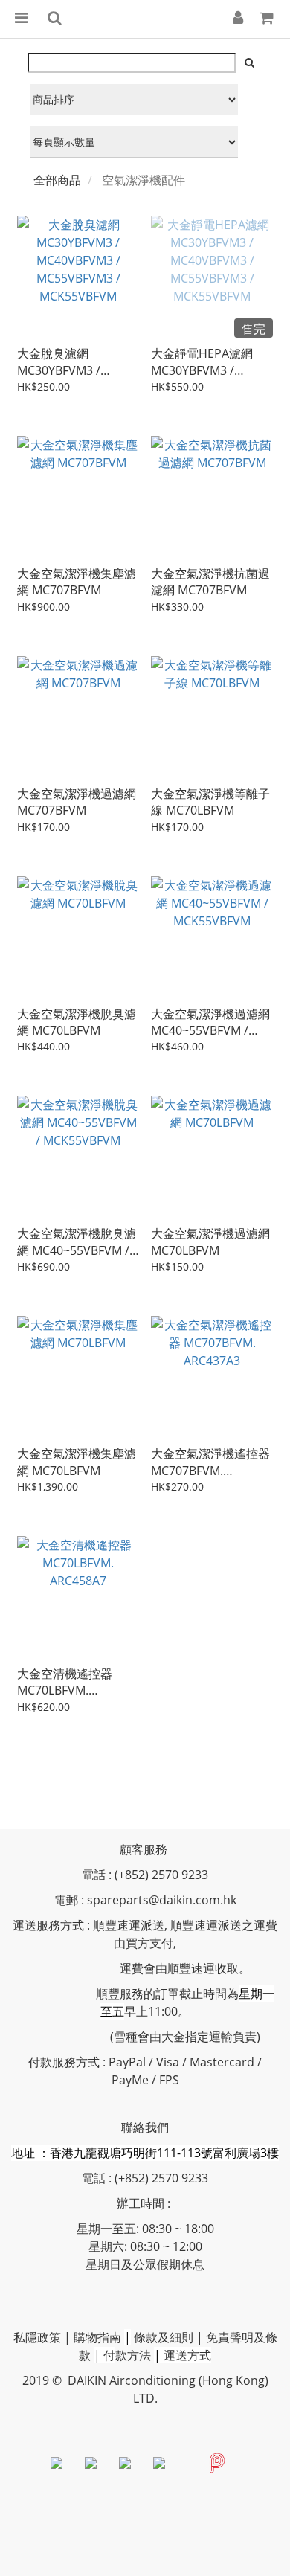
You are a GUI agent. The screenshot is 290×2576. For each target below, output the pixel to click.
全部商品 (57, 180)
